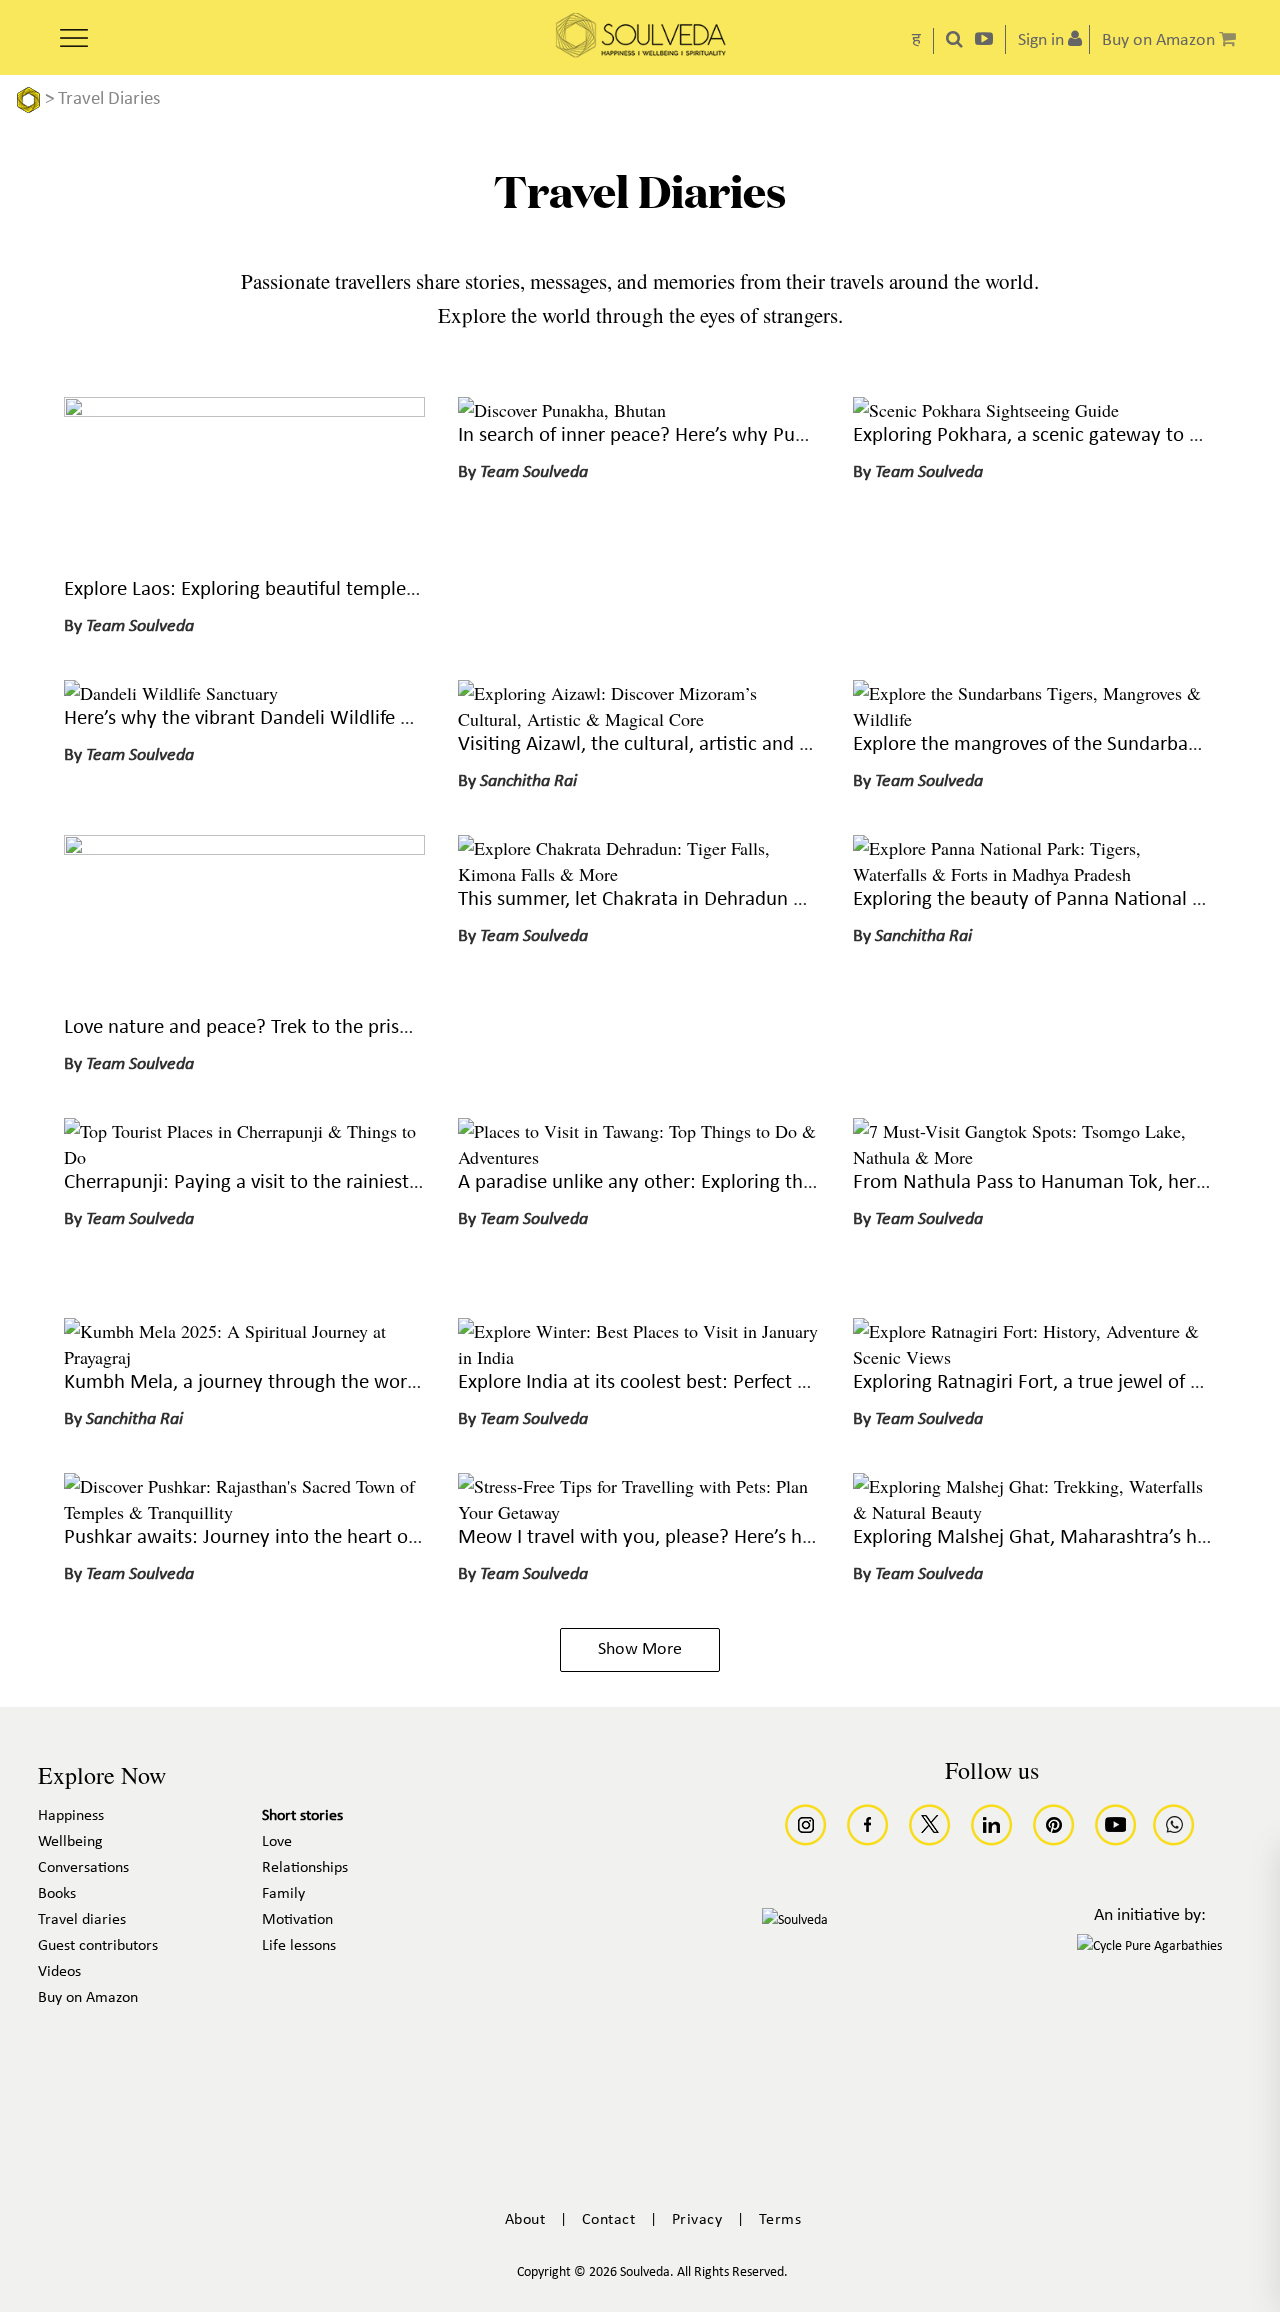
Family (283, 1894)
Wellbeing (70, 1842)
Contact (609, 2220)
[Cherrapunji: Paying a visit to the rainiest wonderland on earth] (244, 1157)
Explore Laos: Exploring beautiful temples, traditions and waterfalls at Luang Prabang (424, 589)
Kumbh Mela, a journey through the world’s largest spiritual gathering (360, 1382)
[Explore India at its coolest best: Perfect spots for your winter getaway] (638, 1357)
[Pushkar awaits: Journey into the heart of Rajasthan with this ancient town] (244, 1512)
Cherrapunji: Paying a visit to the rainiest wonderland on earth (328, 1182)
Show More (640, 1649)
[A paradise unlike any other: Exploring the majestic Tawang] (638, 1157)
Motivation (297, 1920)
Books (57, 1894)
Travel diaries (82, 1920)
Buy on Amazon (88, 1998)
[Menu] (74, 31)
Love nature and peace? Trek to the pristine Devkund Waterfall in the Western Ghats (421, 1027)
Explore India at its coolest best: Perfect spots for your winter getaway (755, 1382)
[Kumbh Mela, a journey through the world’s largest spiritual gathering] (244, 1357)
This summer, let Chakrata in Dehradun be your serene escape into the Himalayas (802, 899)
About (525, 2220)
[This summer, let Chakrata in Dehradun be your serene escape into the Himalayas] (638, 874)
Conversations (83, 1868)
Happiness (71, 1816)
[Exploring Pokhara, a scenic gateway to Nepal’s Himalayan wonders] (986, 410)
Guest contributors (98, 1946)
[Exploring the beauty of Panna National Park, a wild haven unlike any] (1033, 874)
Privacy (697, 2220)
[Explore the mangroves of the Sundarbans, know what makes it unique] (1033, 719)
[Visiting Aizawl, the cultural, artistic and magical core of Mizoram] (638, 719)
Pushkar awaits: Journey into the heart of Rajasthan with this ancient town (381, 1537)
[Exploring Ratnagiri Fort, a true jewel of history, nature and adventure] (1033, 1357)
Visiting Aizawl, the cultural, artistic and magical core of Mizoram (734, 744)
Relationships (305, 1868)
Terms (780, 2220)
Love (277, 1842)
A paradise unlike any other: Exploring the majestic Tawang (708, 1182)
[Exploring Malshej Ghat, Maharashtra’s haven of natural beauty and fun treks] (1033, 1512)
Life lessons (299, 1946)
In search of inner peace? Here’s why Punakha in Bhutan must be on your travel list (810, 435)
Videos (59, 1972)
